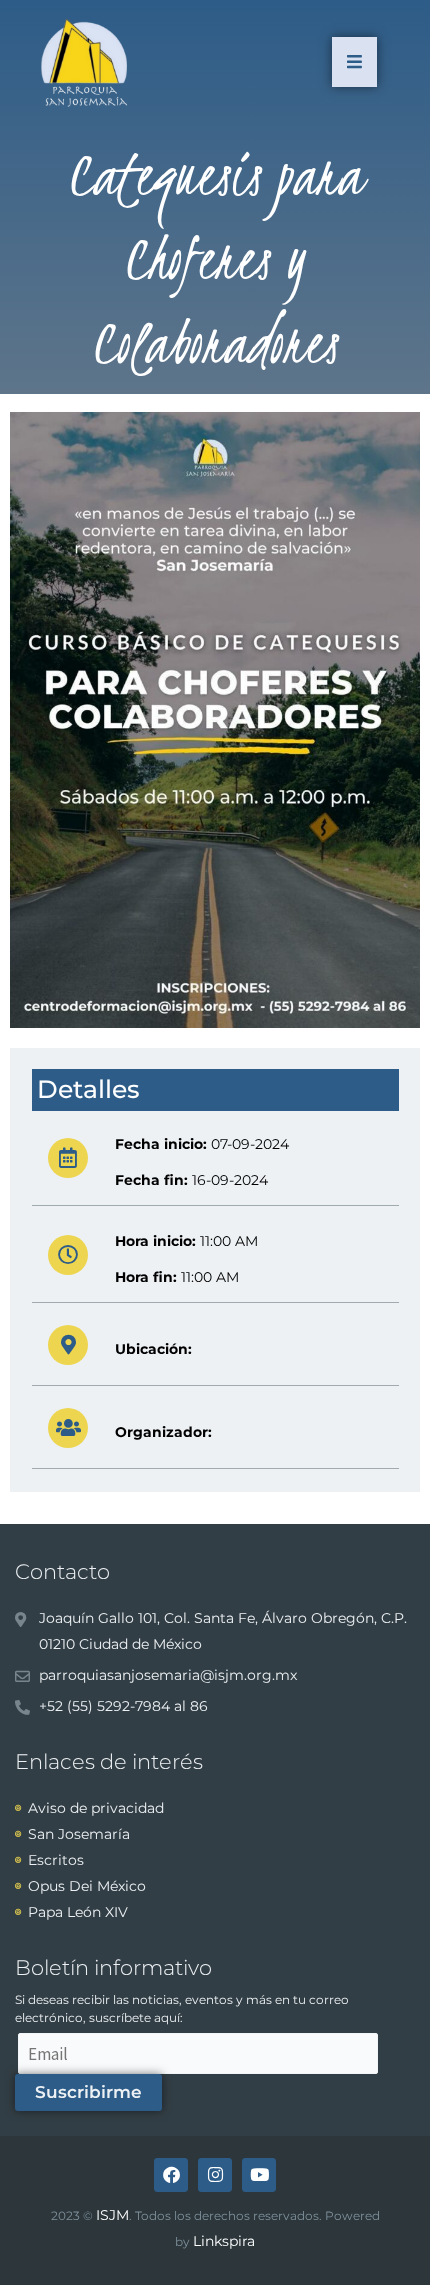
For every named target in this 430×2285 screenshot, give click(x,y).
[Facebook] (171, 2175)
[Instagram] (215, 2175)
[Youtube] (259, 2175)
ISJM (112, 2215)
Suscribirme (88, 2092)
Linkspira (224, 2241)
